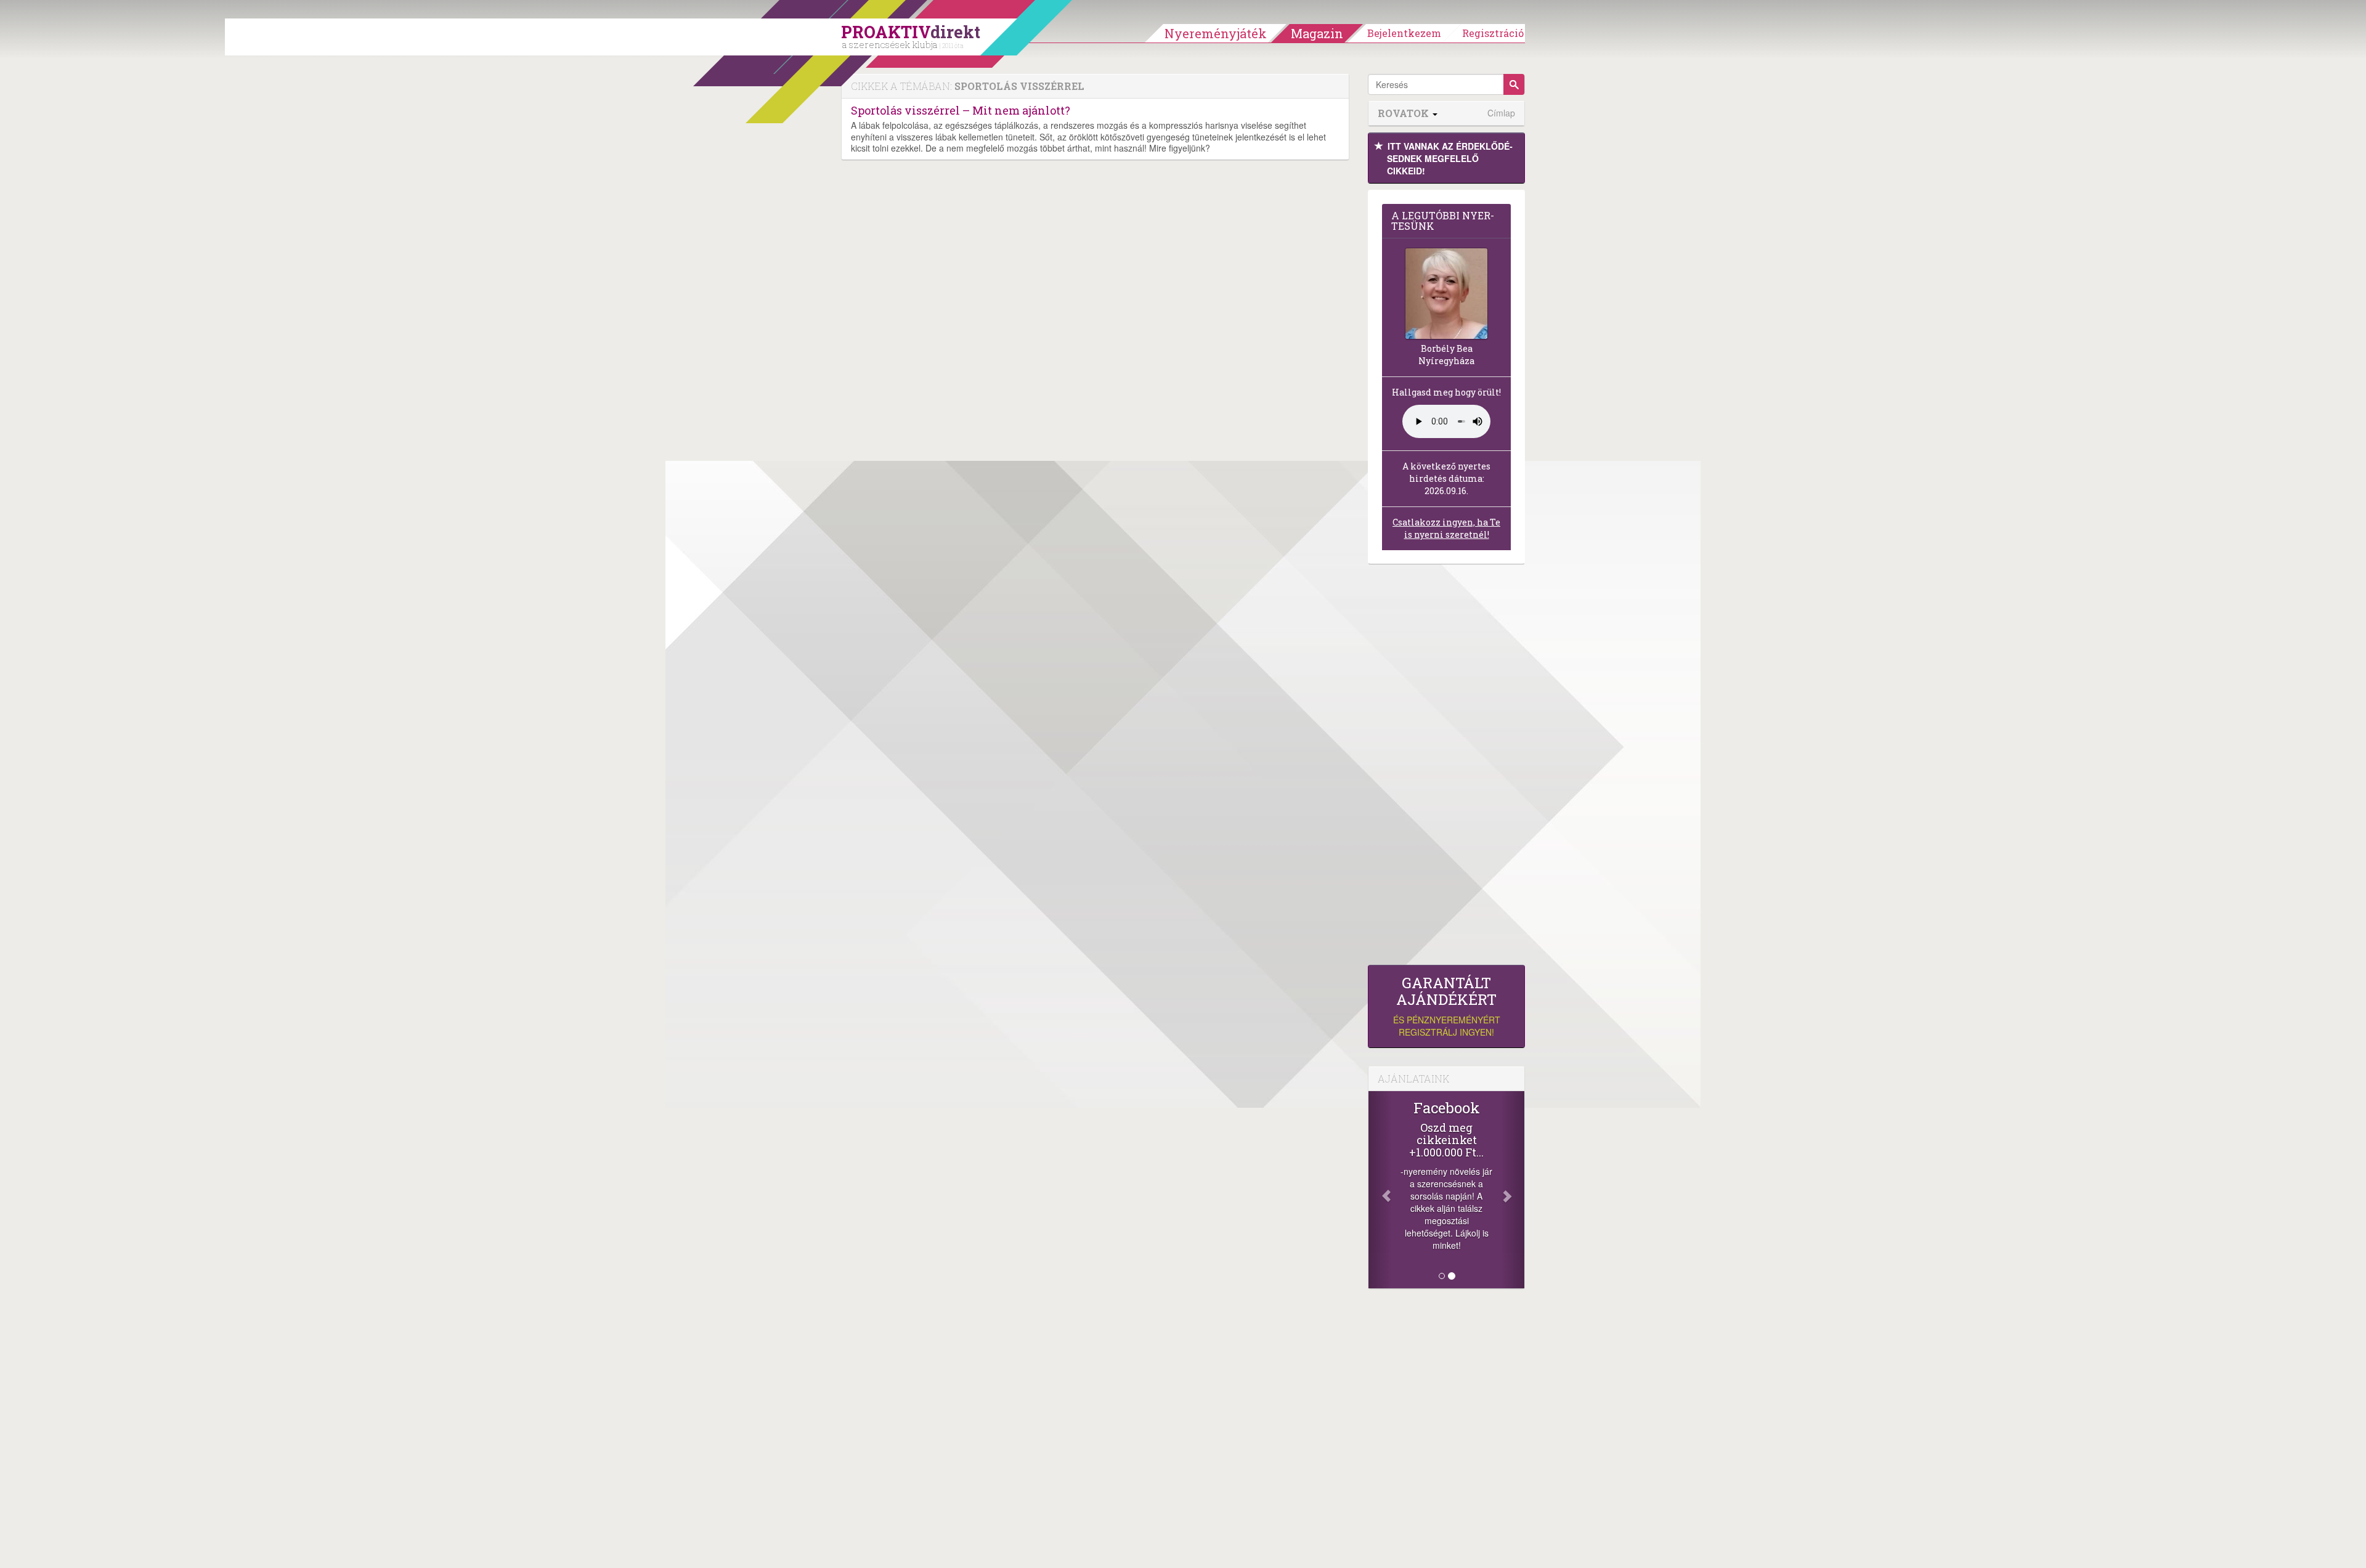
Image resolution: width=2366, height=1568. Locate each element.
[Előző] (1380, 1190)
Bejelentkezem (1404, 33)
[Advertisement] (1446, 768)
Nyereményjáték (1216, 33)
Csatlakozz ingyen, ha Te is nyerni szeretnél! (1446, 528)
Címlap (1501, 113)
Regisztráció (1493, 33)
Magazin (1317, 33)
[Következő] (1513, 1190)
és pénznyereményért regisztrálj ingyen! (1447, 1006)
